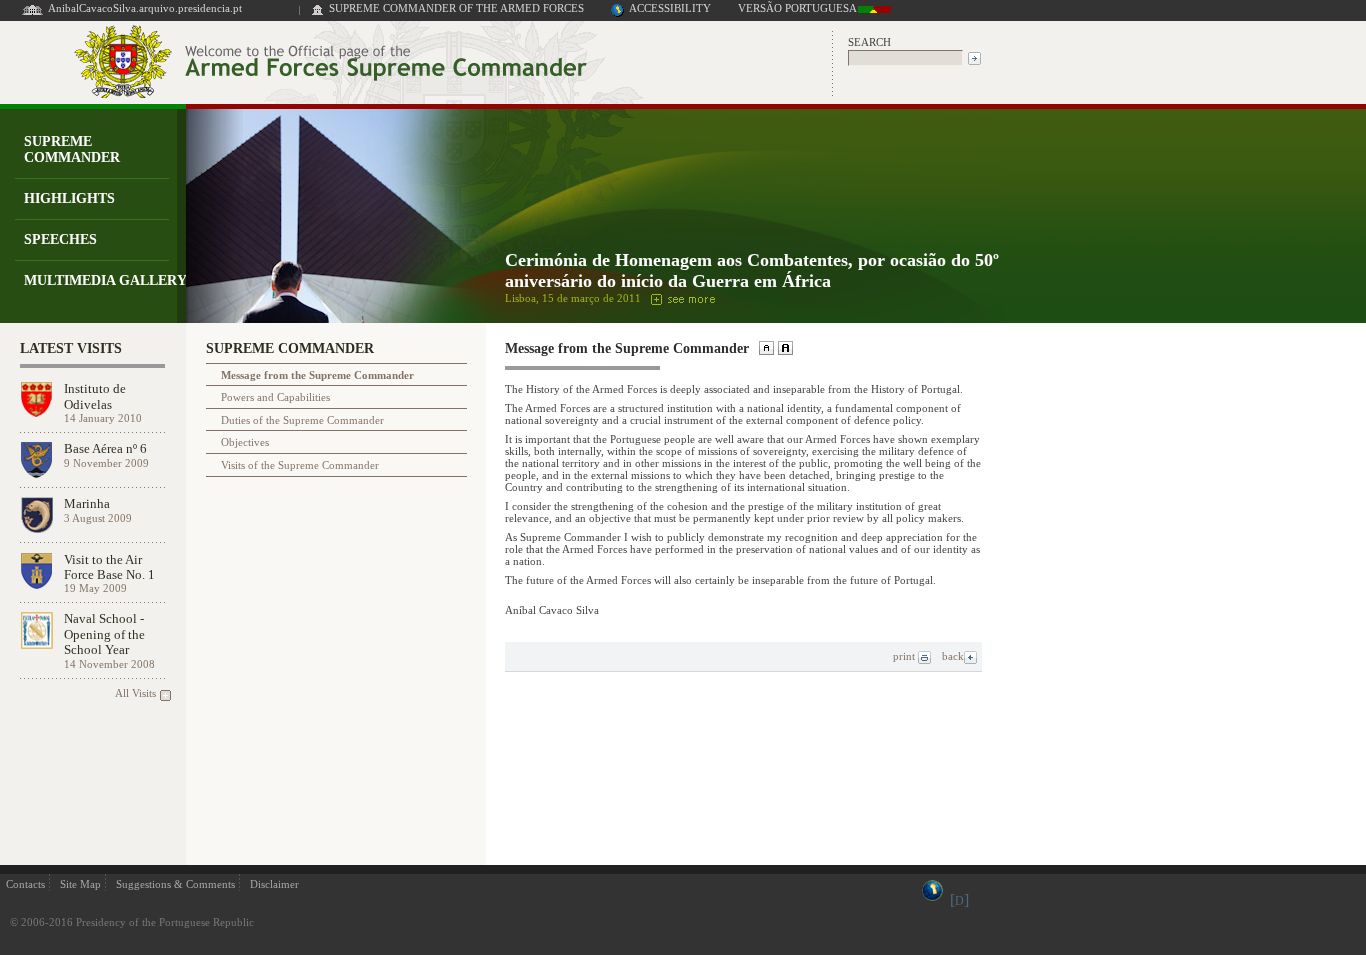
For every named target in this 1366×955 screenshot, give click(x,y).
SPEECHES (60, 239)
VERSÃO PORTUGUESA (797, 8)
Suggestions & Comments (175, 884)
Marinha (87, 503)
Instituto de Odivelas (95, 396)
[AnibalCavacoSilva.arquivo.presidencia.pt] (32, 13)
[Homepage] (317, 13)
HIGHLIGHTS (69, 198)
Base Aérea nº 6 (105, 448)
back (953, 656)
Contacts (25, 884)
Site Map (80, 884)
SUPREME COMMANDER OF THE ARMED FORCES (456, 8)
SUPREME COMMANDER (72, 149)
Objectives (245, 442)
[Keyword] (905, 56)
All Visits (135, 693)
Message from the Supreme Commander (317, 375)
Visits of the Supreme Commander (300, 465)
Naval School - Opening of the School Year (104, 634)
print (905, 656)
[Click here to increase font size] (783, 350)
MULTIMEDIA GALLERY (105, 280)
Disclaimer (274, 884)
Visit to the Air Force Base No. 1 (109, 567)
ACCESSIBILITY (670, 8)
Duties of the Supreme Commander (302, 420)
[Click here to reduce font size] (764, 350)
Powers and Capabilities (275, 397)
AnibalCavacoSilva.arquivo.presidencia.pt (145, 8)
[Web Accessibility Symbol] (617, 13)
